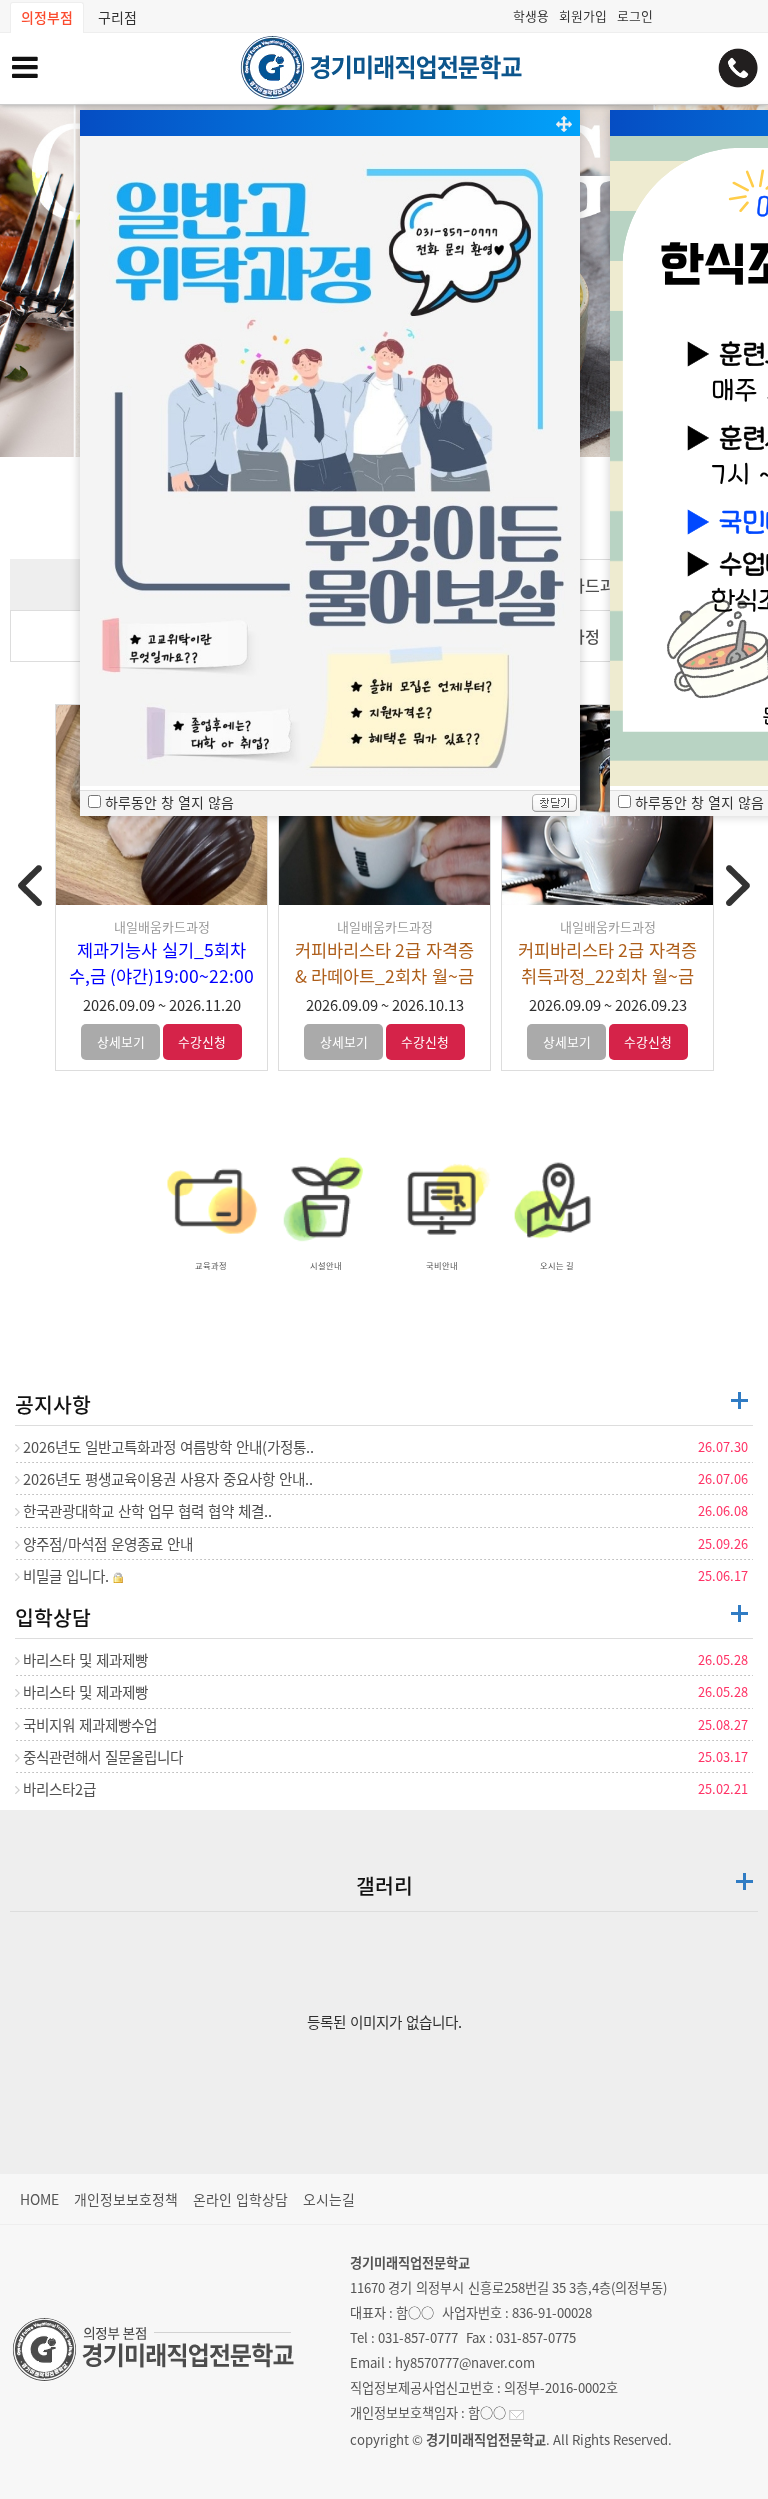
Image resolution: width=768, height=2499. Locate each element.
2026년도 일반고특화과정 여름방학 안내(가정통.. (167, 1447)
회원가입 (583, 15)
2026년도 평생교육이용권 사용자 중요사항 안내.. (166, 1479)
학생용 (531, 15)
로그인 (635, 15)
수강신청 (202, 1041)
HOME (39, 2199)
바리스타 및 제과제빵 (84, 1660)
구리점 (117, 17)
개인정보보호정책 (126, 2199)
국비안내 (442, 1265)
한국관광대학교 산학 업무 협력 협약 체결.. (146, 1511)
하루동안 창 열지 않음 (699, 802)
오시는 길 (557, 1265)
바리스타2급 (58, 1789)
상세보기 (121, 1041)
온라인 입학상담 (240, 2199)
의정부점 (47, 17)
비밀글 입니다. (66, 1576)
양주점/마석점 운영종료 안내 (106, 1544)
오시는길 (329, 2199)
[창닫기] (554, 805)
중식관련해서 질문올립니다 (101, 1757)
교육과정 (211, 1265)
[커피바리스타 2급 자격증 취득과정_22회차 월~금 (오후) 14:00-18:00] (607, 805)
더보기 (739, 1400)
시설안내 (326, 1265)
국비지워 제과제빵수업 (88, 1725)
